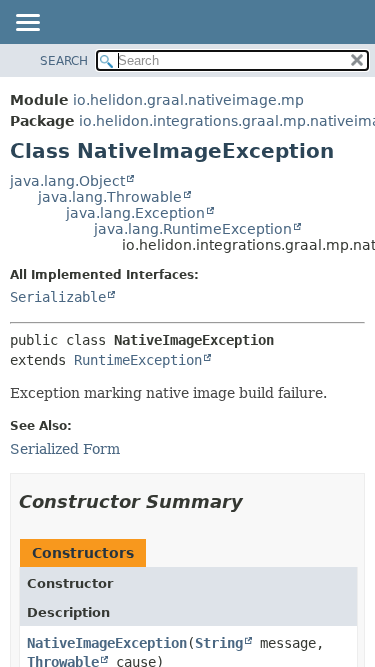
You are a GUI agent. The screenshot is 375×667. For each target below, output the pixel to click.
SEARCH (64, 61)
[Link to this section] (257, 501)
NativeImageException (107, 643)
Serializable (58, 297)
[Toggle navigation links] (27, 24)
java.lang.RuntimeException (193, 229)
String (219, 643)
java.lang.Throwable (110, 197)
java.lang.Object (67, 181)
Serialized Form (65, 449)
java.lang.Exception (135, 213)
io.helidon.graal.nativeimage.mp (188, 100)
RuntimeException (138, 360)
